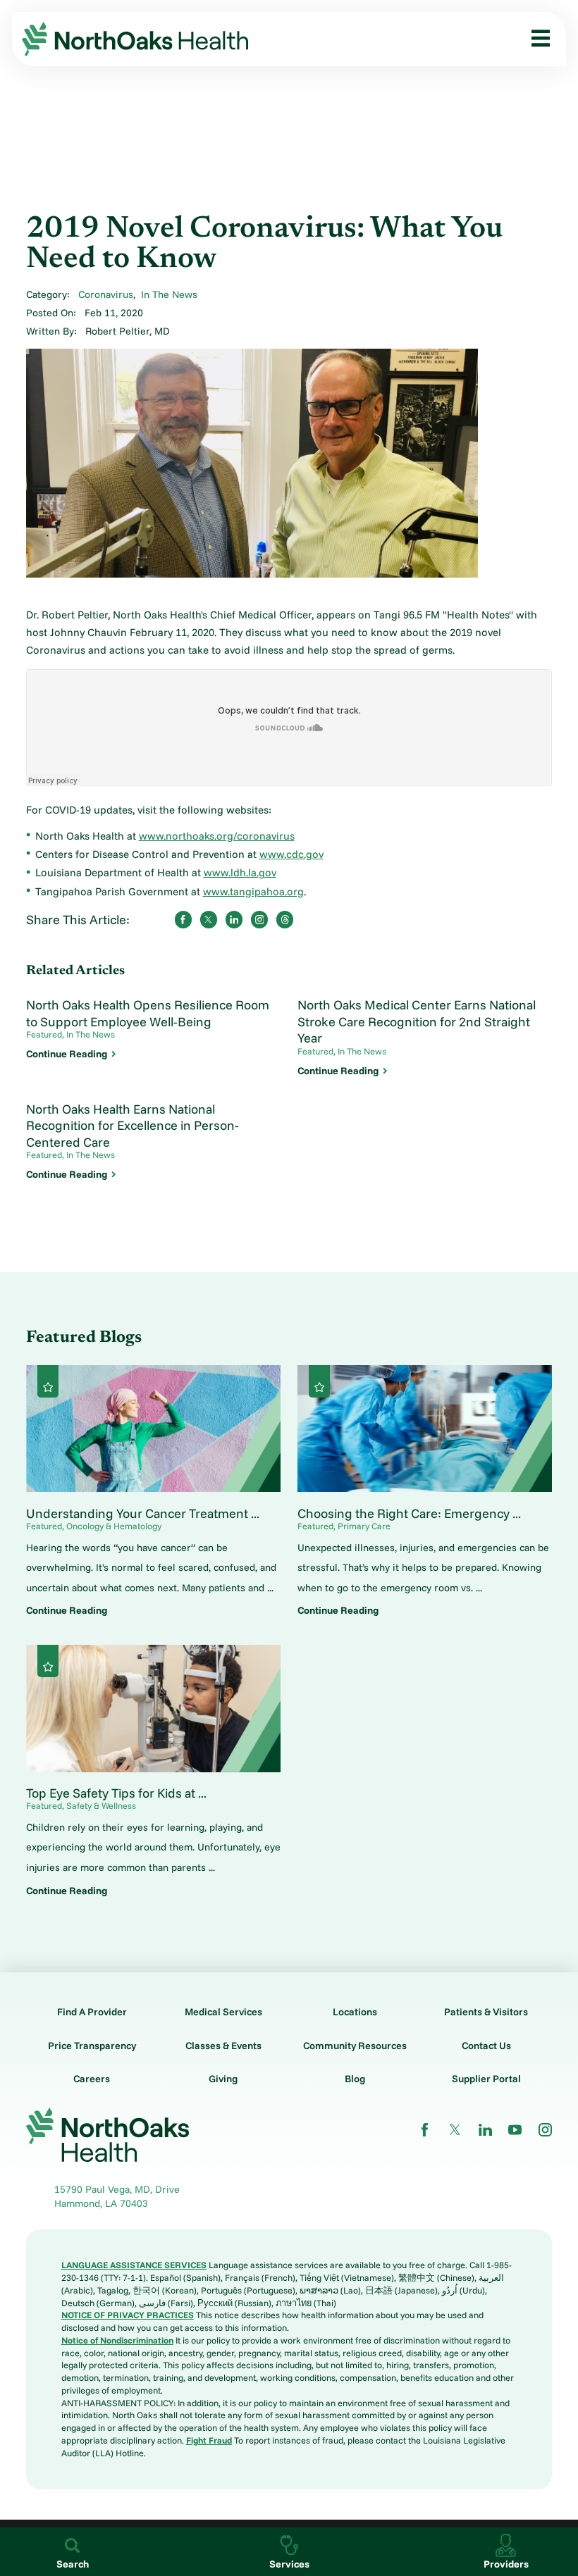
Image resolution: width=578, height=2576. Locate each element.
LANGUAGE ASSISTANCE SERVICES (134, 2265)
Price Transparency (92, 2046)
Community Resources (355, 2046)
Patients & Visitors (486, 2012)
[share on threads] (285, 919)
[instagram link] (545, 2130)
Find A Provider (92, 2012)
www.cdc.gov (291, 854)
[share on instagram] (259, 919)
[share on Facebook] (183, 919)
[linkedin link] (485, 2130)
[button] (536, 39)
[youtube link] (515, 2130)
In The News (169, 294)
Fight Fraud (209, 2440)
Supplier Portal (486, 2079)
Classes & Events (223, 2046)
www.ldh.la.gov (240, 872)
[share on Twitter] (209, 919)
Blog (355, 2079)
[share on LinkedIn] (234, 919)
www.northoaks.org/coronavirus (217, 836)
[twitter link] (455, 2130)
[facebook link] (425, 2130)
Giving (223, 2079)
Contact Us (486, 2046)
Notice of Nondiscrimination (117, 2340)
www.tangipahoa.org (253, 891)
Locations (355, 2012)
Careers (92, 2079)
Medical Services (223, 2012)
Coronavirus (106, 294)
